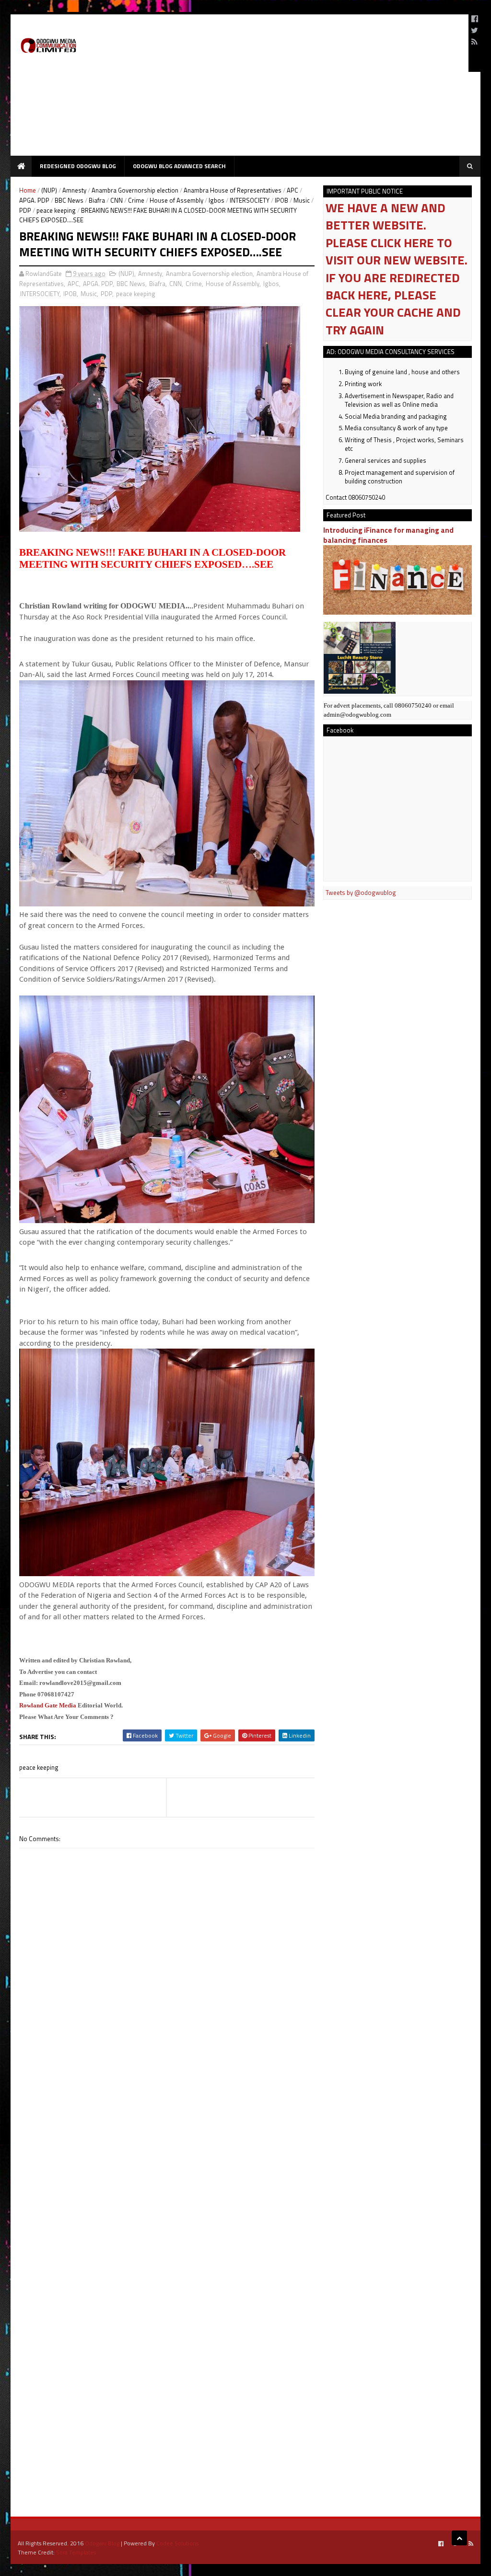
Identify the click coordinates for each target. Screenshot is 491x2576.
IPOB (281, 200)
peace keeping (56, 210)
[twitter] (474, 30)
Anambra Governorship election (135, 190)
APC (292, 190)
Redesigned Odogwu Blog (78, 166)
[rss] (474, 42)
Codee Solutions (177, 2543)
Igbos (216, 200)
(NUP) (49, 190)
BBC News (69, 200)
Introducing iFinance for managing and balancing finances (388, 535)
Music (302, 200)
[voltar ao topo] (459, 2538)
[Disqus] (167, 2121)
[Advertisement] (287, 89)
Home (28, 190)
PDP (25, 210)
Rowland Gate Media (48, 1705)
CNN (117, 200)
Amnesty (74, 190)
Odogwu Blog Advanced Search (179, 166)
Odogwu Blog (102, 2543)
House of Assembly (176, 200)
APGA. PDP (34, 200)
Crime (136, 200)
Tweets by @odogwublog (361, 893)
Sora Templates (76, 2552)
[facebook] (475, 19)
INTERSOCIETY (250, 200)
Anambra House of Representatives (233, 190)
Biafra (97, 200)
